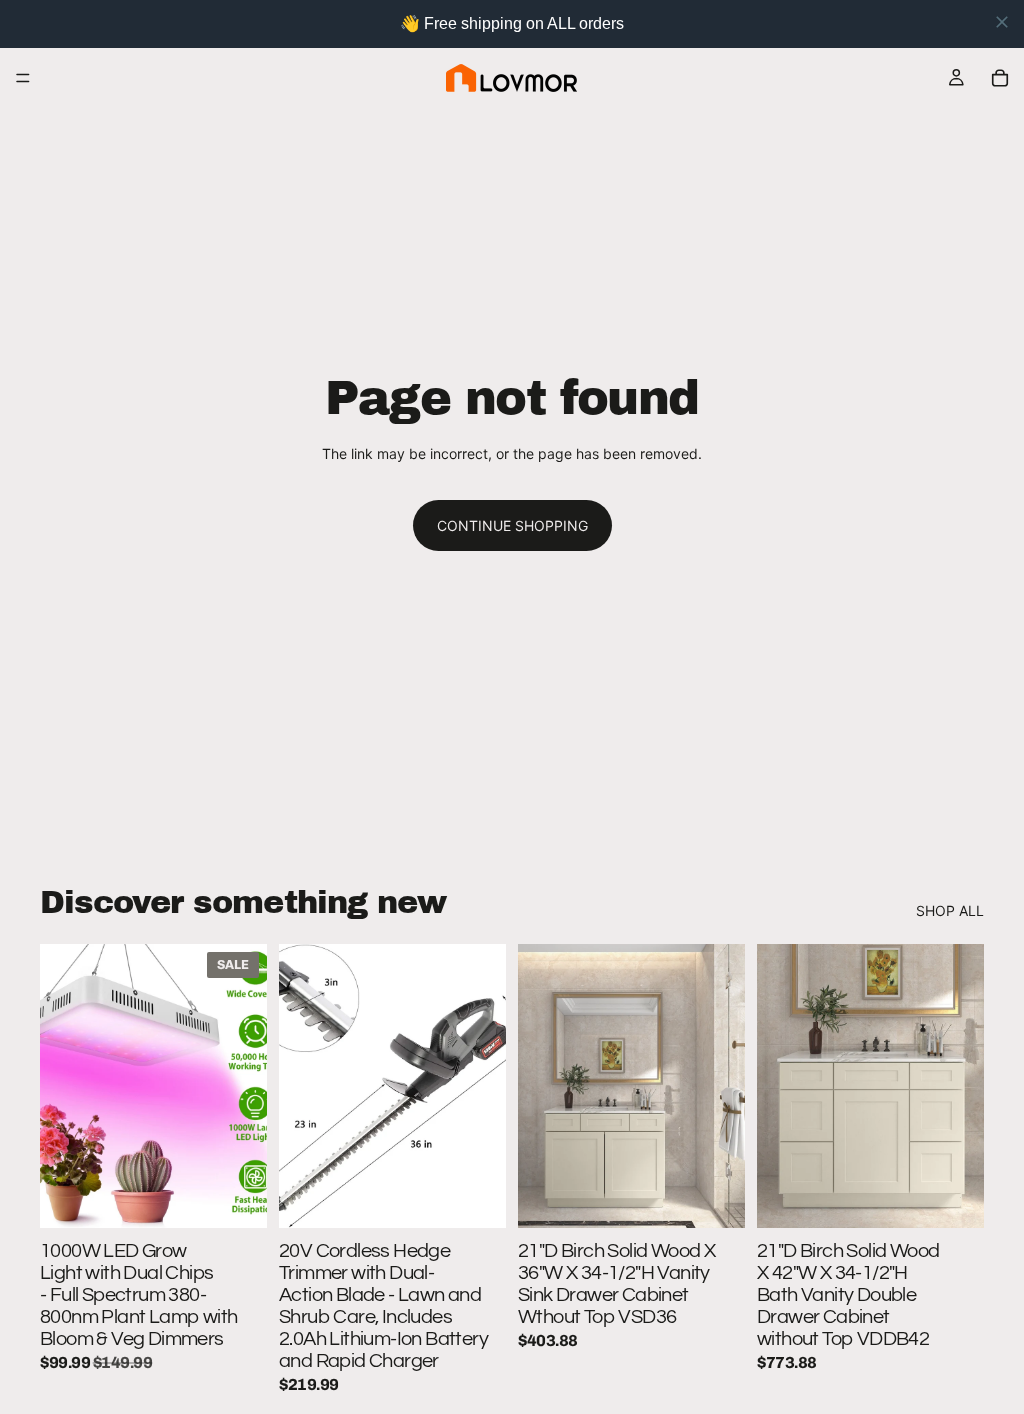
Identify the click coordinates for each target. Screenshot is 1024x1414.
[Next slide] (245, 1086)
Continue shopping (512, 525)
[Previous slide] (62, 1086)
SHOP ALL (950, 910)
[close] (1002, 22)
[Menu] (23, 78)
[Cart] (1000, 78)
